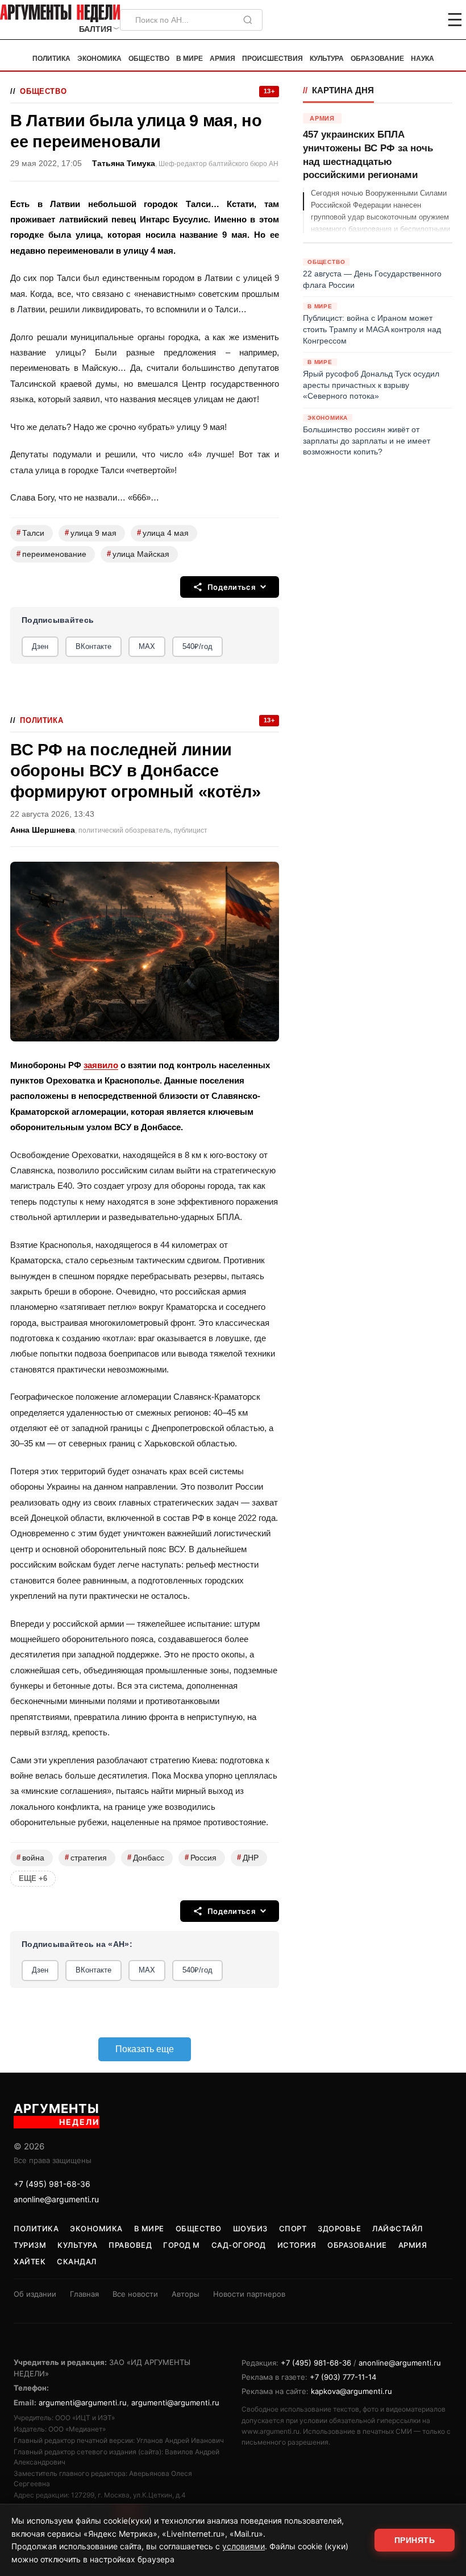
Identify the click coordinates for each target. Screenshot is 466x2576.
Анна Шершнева (43, 830)
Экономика (99, 59)
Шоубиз (250, 2228)
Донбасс (146, 1857)
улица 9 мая (91, 533)
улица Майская (138, 554)
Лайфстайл (398, 2228)
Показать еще (145, 2049)
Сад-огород (239, 2245)
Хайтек (30, 2261)
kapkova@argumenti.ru (351, 2391)
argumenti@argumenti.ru (83, 2403)
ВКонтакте (93, 646)
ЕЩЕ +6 (33, 1878)
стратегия (86, 1857)
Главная (84, 2294)
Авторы (186, 2294)
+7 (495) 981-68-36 (52, 2184)
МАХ (147, 646)
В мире (190, 59)
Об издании (35, 2294)
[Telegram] (396, 20)
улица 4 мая (163, 533)
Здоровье (339, 2228)
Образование (377, 59)
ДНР (248, 1857)
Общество (149, 59)
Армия (222, 59)
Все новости (135, 2294)
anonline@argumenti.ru (56, 2199)
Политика (51, 59)
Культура (327, 59)
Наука (423, 59)
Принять (415, 2540)
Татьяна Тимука (124, 164)
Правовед (130, 2245)
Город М (182, 2245)
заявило (101, 1065)
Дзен (40, 646)
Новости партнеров (249, 2294)
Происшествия (272, 59)
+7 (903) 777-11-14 (343, 2377)
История (297, 2245)
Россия (201, 1857)
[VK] (424, 20)
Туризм (30, 2245)
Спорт (293, 2228)
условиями (244, 2546)
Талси (30, 533)
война (30, 1857)
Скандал (77, 2261)
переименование (51, 554)
